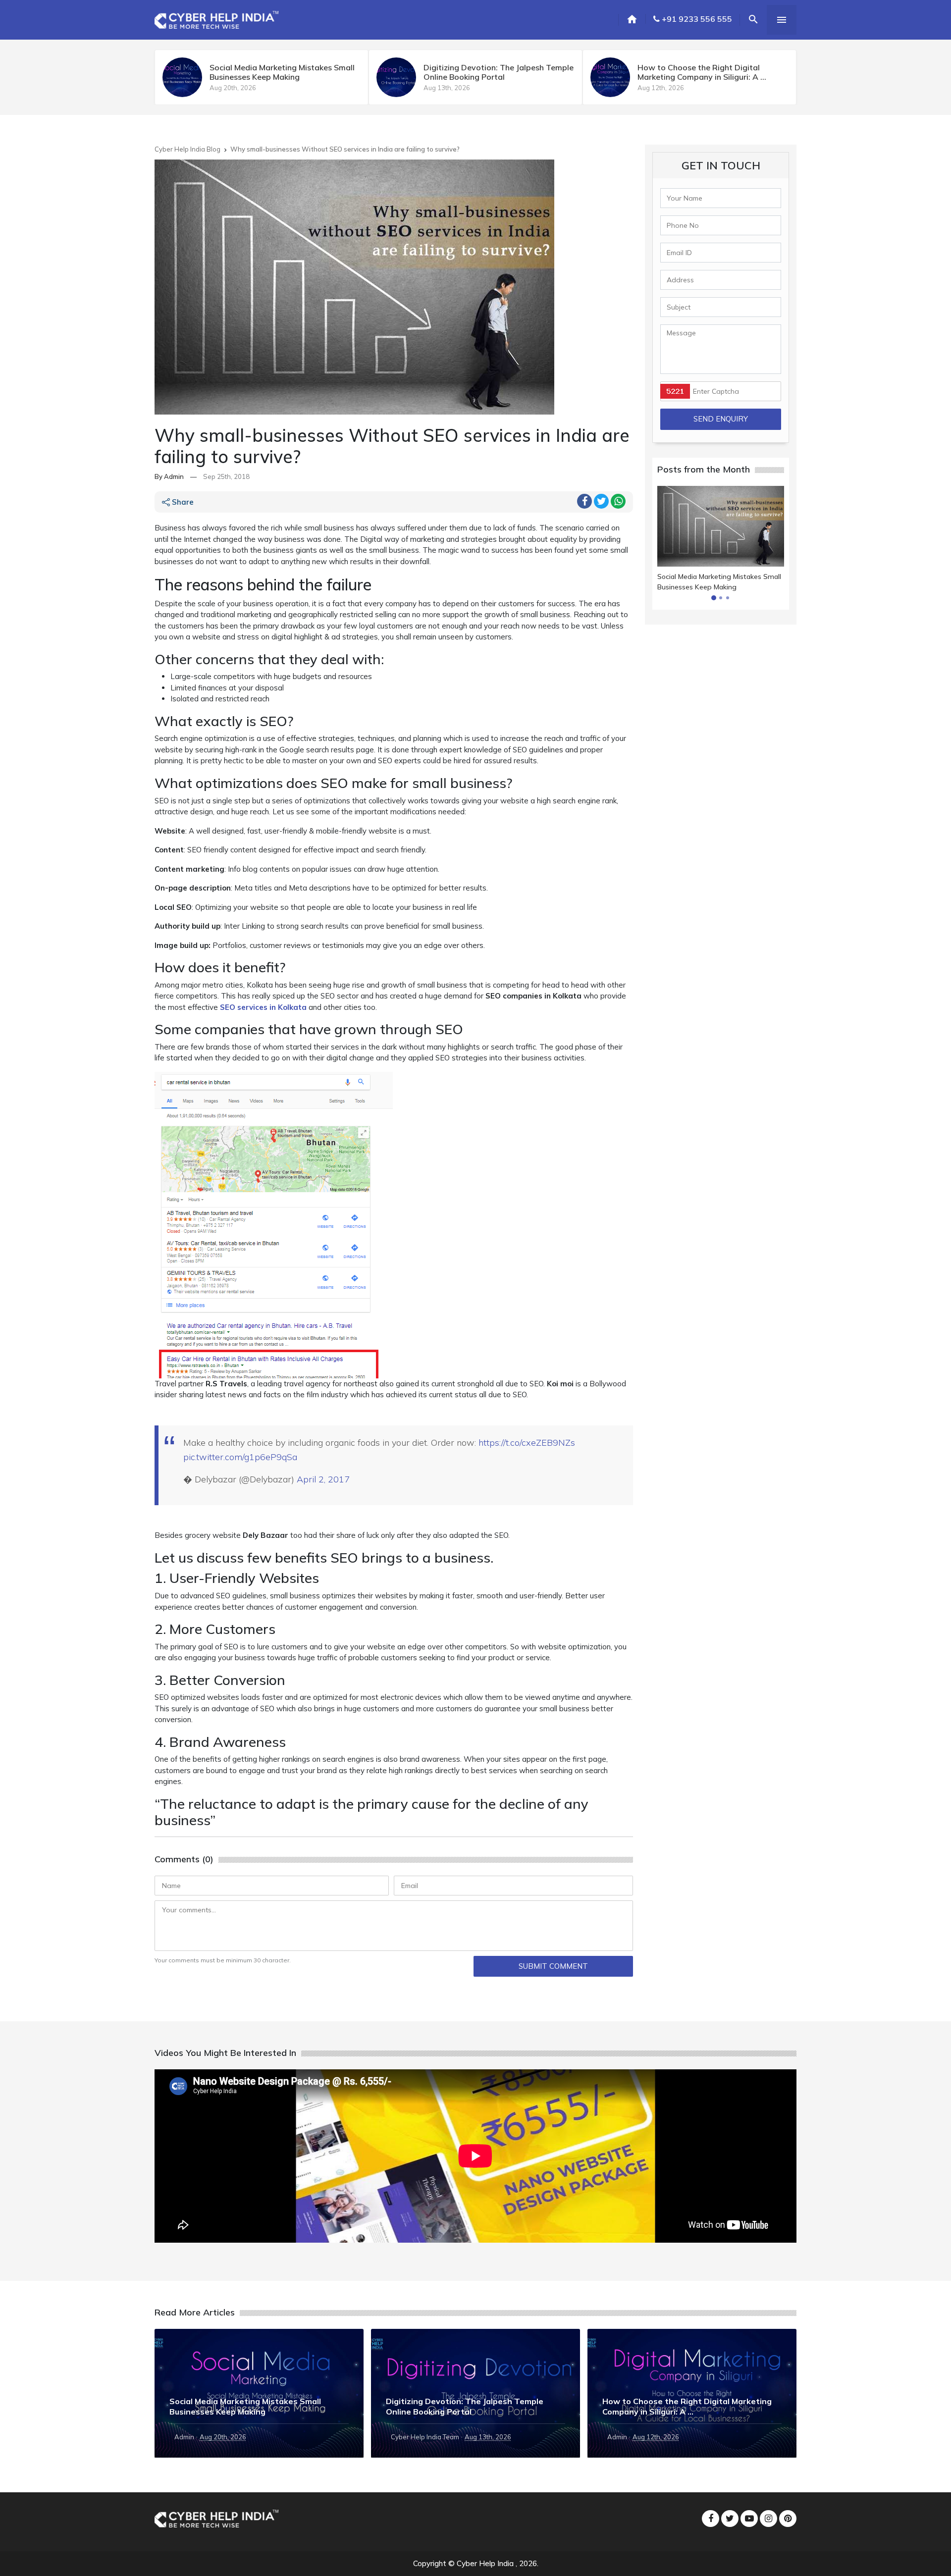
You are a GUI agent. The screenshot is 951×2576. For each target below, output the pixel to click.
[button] (714, 598)
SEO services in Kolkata (263, 1007)
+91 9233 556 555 (696, 19)
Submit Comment (553, 1966)
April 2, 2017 (323, 1479)
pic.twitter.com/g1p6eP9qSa (240, 1457)
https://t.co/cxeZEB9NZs (527, 1443)
